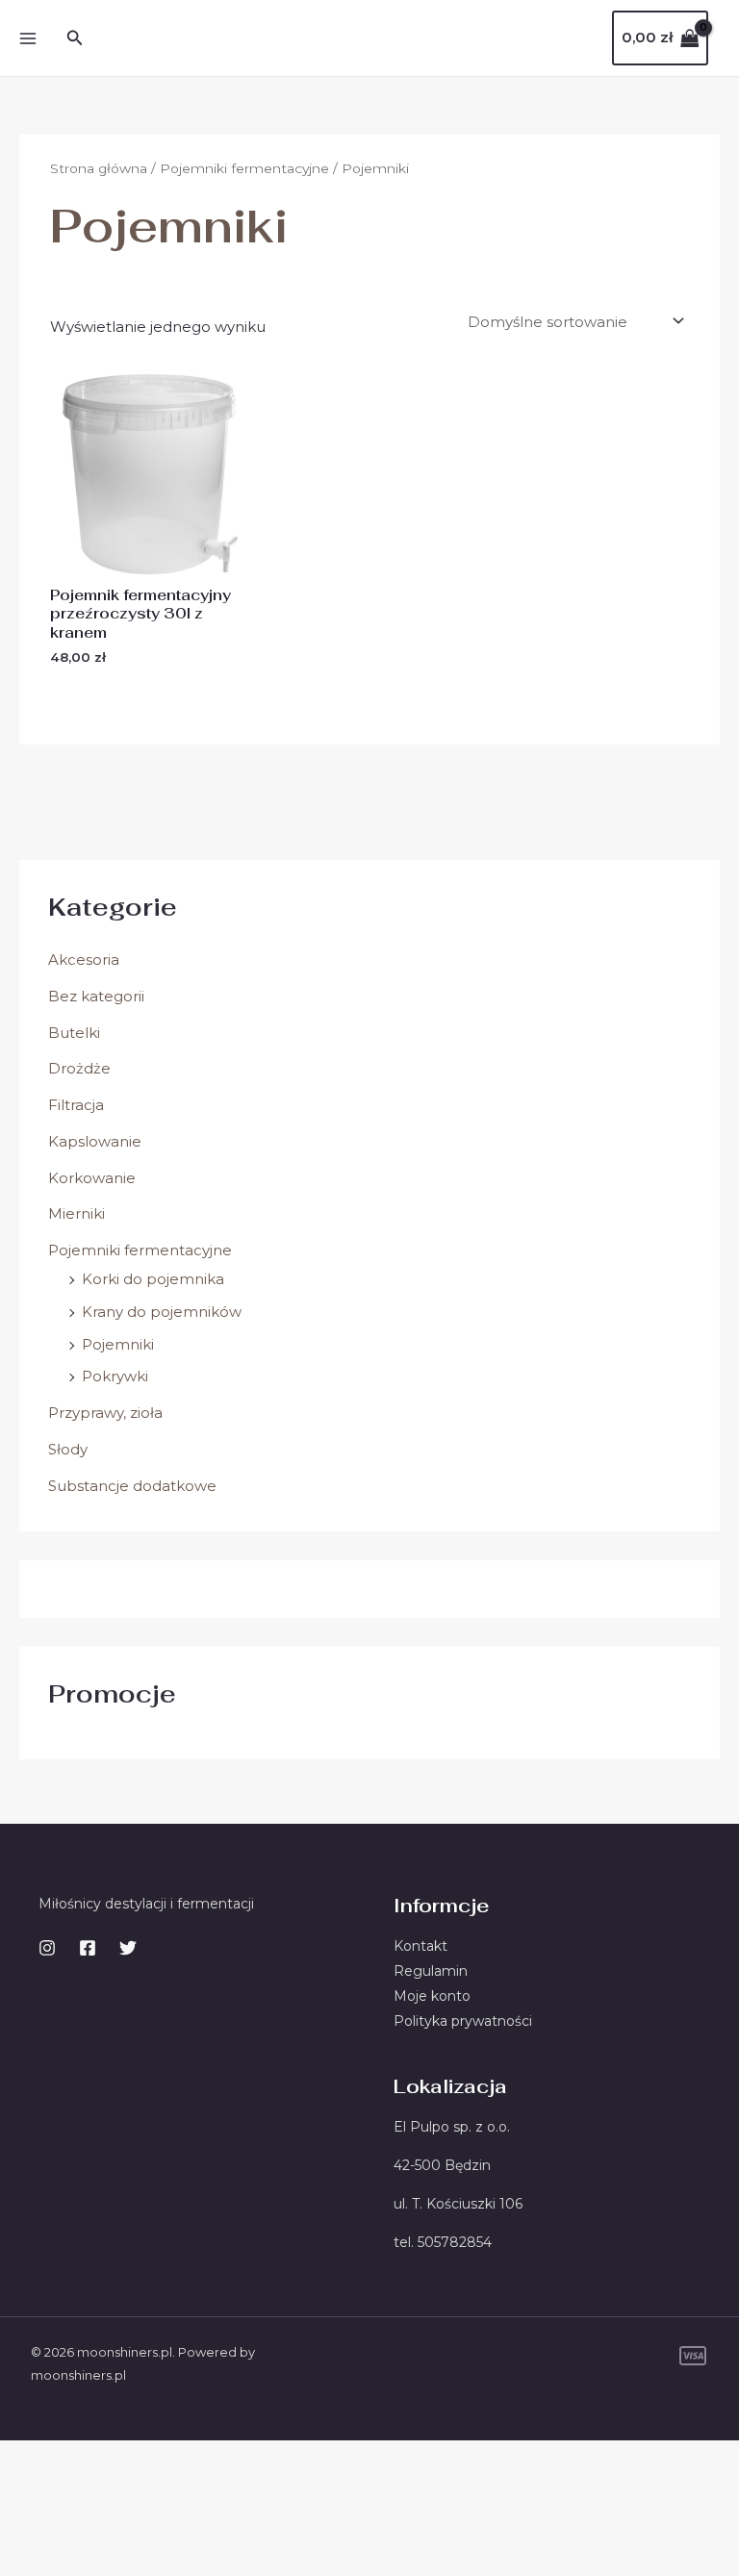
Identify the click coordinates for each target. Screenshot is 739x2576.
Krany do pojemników (162, 1312)
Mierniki (76, 1213)
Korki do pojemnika (153, 1279)
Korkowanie (92, 1178)
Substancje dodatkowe (132, 1486)
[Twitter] (128, 1948)
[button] (75, 38)
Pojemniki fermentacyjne (140, 1250)
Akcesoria (84, 960)
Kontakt (420, 1946)
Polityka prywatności (463, 2021)
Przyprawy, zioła (105, 1413)
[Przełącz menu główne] (27, 38)
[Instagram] (47, 1948)
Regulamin (431, 1971)
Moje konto (432, 1996)
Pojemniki (118, 1344)
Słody (68, 1449)
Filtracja (76, 1105)
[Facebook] (88, 1948)
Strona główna (99, 168)
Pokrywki (115, 1376)
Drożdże (79, 1068)
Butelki (74, 1033)
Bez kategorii (96, 996)
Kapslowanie (95, 1141)
